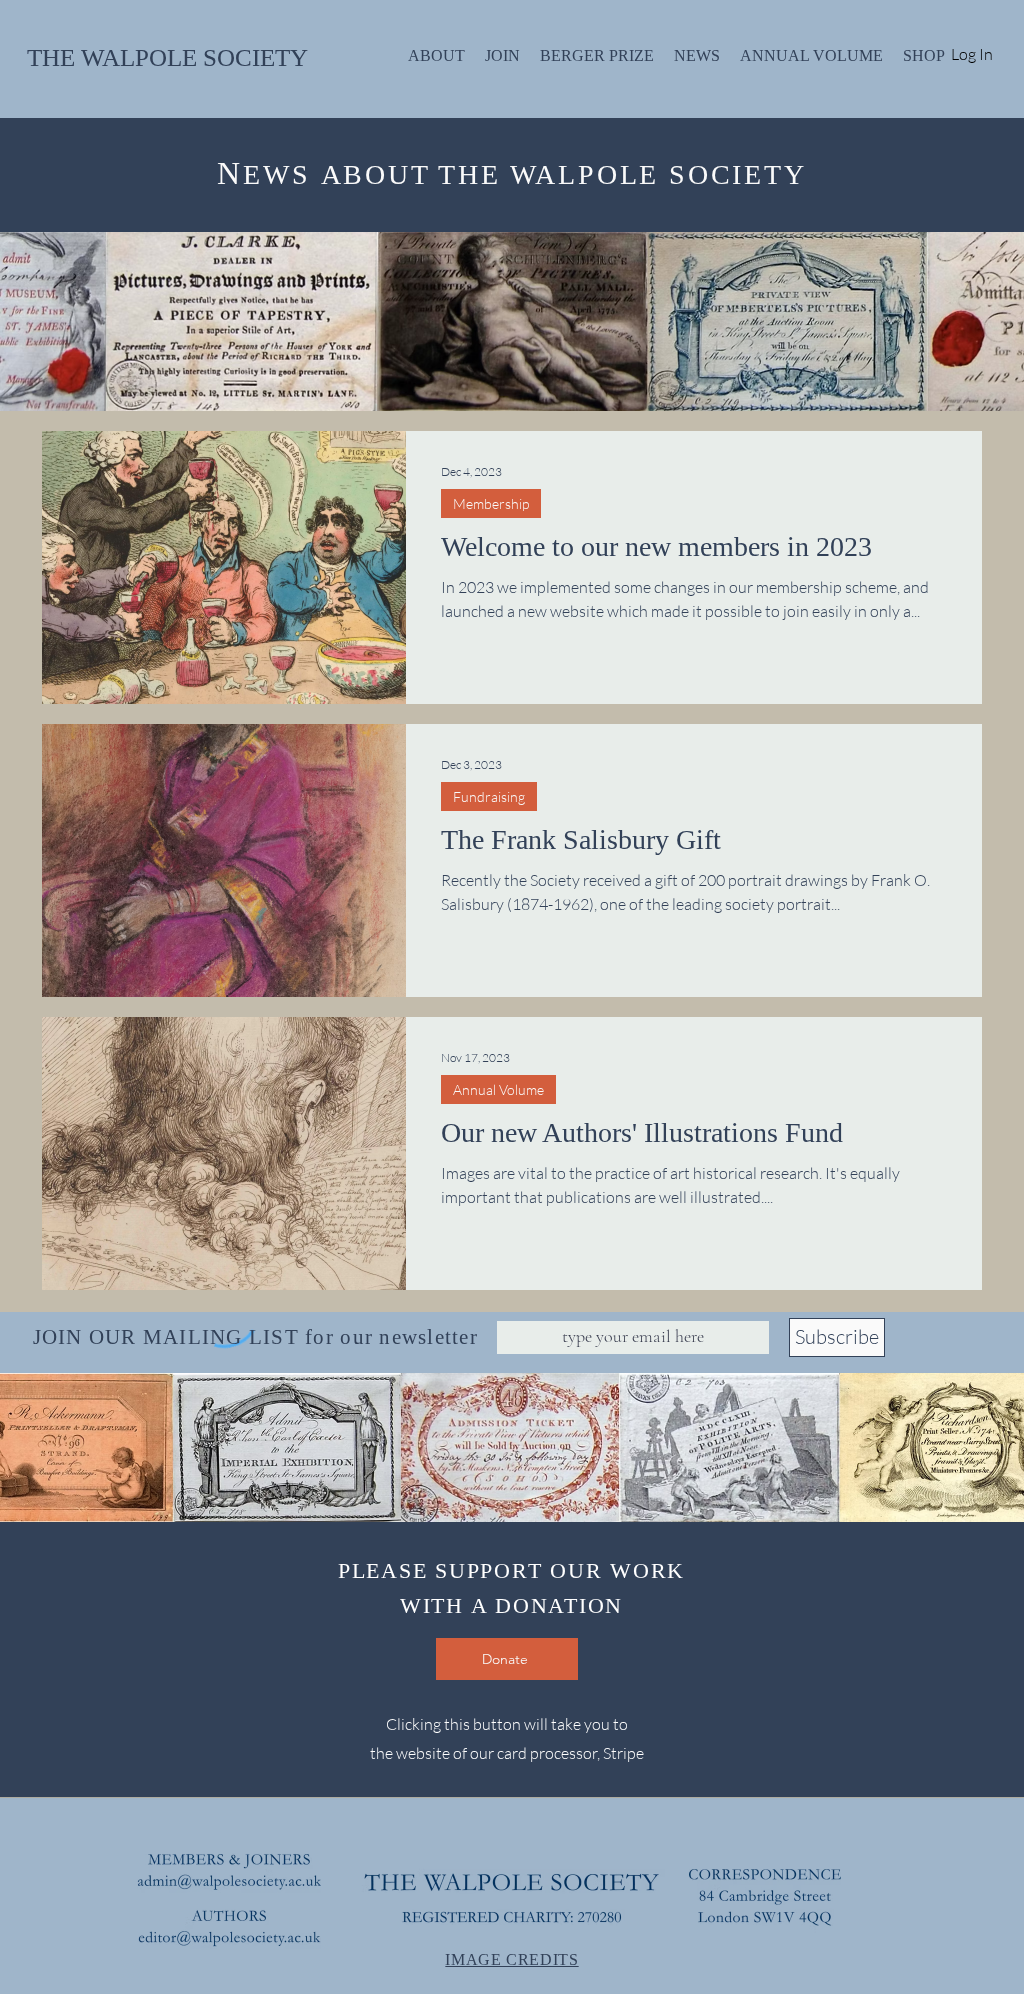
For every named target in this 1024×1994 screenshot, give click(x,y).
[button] (512, 1264)
